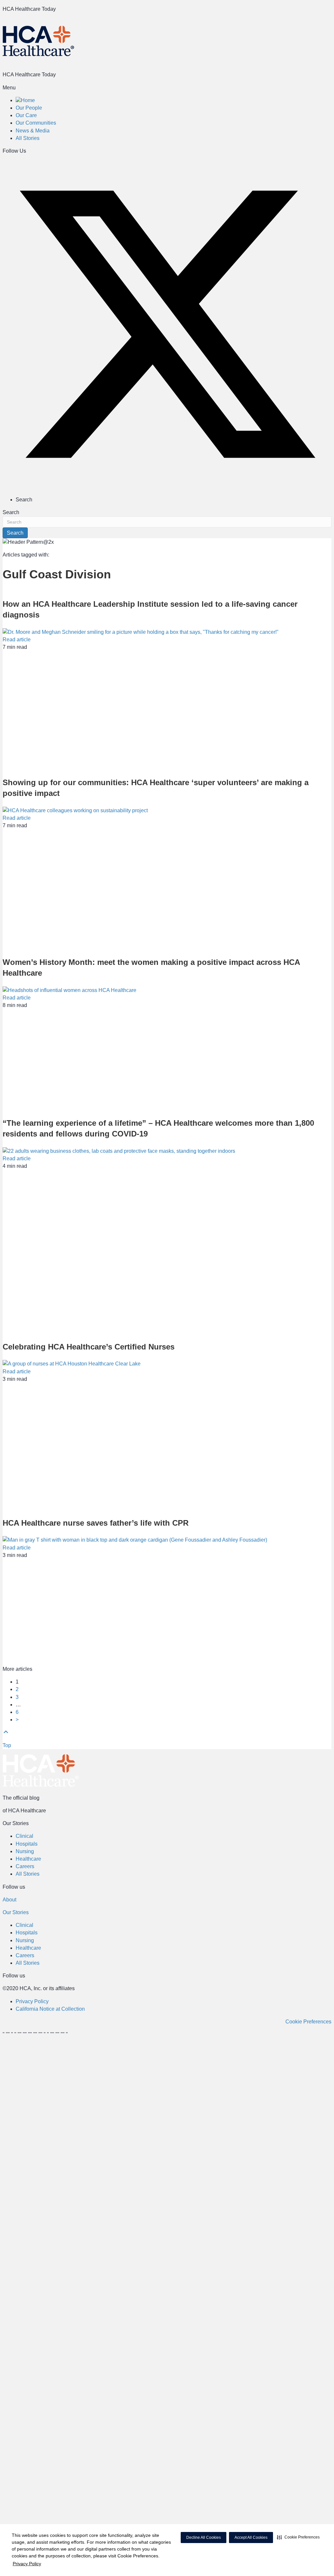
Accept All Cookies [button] (251, 2538)
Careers (25, 1866)
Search (11, 512)
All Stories (28, 1874)
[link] (25, 100)
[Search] (329, 22)
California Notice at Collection (50, 2009)
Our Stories (16, 1912)
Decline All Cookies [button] (204, 2538)
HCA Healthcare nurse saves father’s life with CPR (96, 1523)
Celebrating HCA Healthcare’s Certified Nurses (89, 1347)
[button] (298, 2537)
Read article (17, 640)
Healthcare (28, 1859)
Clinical (24, 1836)
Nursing (25, 1851)
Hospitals (27, 1844)
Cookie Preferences (308, 2022)
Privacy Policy (27, 2564)
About (9, 1900)
